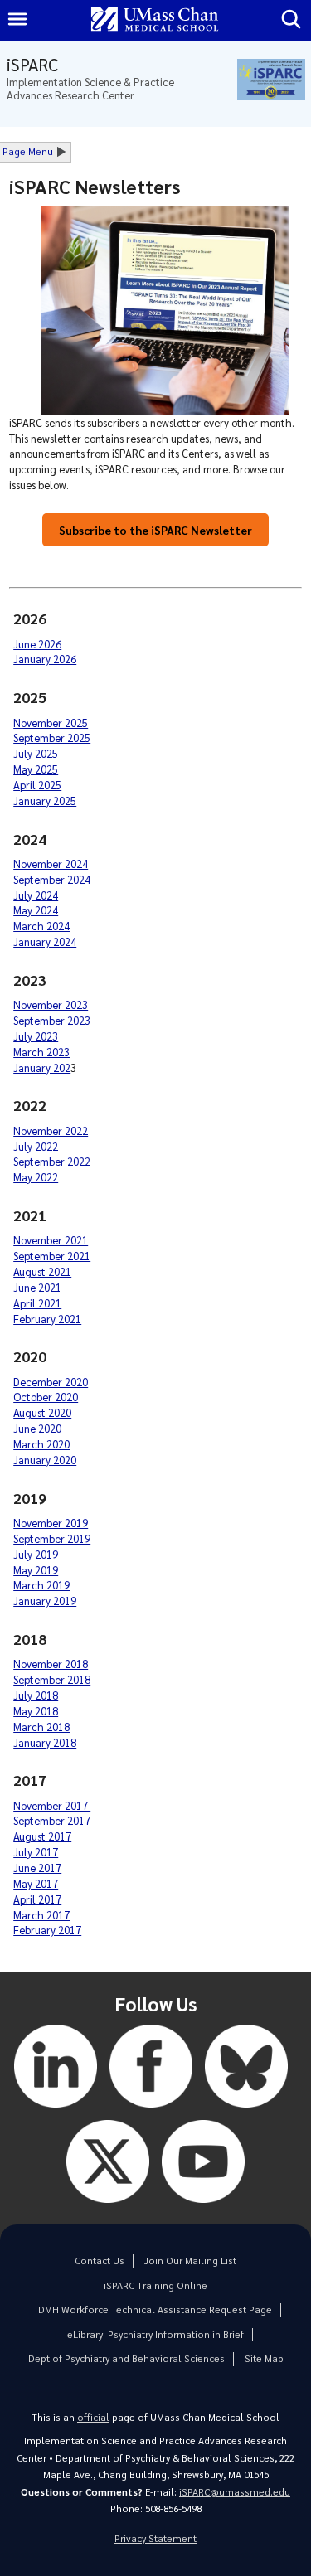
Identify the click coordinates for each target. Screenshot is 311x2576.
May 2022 (36, 1177)
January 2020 (45, 1460)
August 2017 (42, 1836)
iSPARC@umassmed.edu (235, 2492)
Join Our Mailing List (190, 2261)
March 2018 (41, 1727)
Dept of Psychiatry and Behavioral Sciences (126, 2358)
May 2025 (36, 769)
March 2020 (41, 1444)
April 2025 (37, 785)
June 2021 (37, 1287)
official (93, 2417)
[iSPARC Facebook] (151, 2111)
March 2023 (41, 1052)
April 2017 (37, 1899)
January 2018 (45, 1742)
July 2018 (36, 1695)
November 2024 (51, 864)
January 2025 (45, 800)
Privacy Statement (155, 2538)
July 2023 (36, 1036)
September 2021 (52, 1256)
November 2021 (51, 1240)
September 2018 (52, 1679)
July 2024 (36, 895)
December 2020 (51, 1382)
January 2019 (45, 1601)
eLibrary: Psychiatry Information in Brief (155, 2334)
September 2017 (52, 1820)
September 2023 (52, 1020)
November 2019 (51, 1523)
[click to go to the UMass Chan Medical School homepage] (155, 20)
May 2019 (36, 1570)
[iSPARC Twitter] (108, 2207)
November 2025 (51, 723)
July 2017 (36, 1852)
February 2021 (47, 1319)
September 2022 (52, 1161)
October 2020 (46, 1397)
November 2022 (51, 1130)
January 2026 (45, 659)
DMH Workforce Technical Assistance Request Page (155, 2309)
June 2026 (37, 644)
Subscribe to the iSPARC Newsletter (155, 530)
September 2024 (52, 879)
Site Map (264, 2358)
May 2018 (36, 1711)
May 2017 (36, 1883)
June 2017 (37, 1868)
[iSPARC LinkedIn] (56, 2111)
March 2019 (41, 1585)
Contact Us (100, 2261)
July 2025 (36, 753)
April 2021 (37, 1303)
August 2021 (42, 1271)
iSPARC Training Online (155, 2285)
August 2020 (42, 1412)
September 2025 (52, 737)
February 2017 (47, 1930)
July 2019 (36, 1554)
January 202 (42, 1067)
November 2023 (51, 1004)
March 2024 (41, 926)
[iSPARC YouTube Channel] (203, 2207)
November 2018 (51, 1664)
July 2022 (36, 1146)
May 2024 (36, 910)
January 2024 (45, 941)
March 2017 (41, 1915)
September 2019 (52, 1538)
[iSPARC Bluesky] (246, 2111)
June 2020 (37, 1428)
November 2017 (52, 1805)
